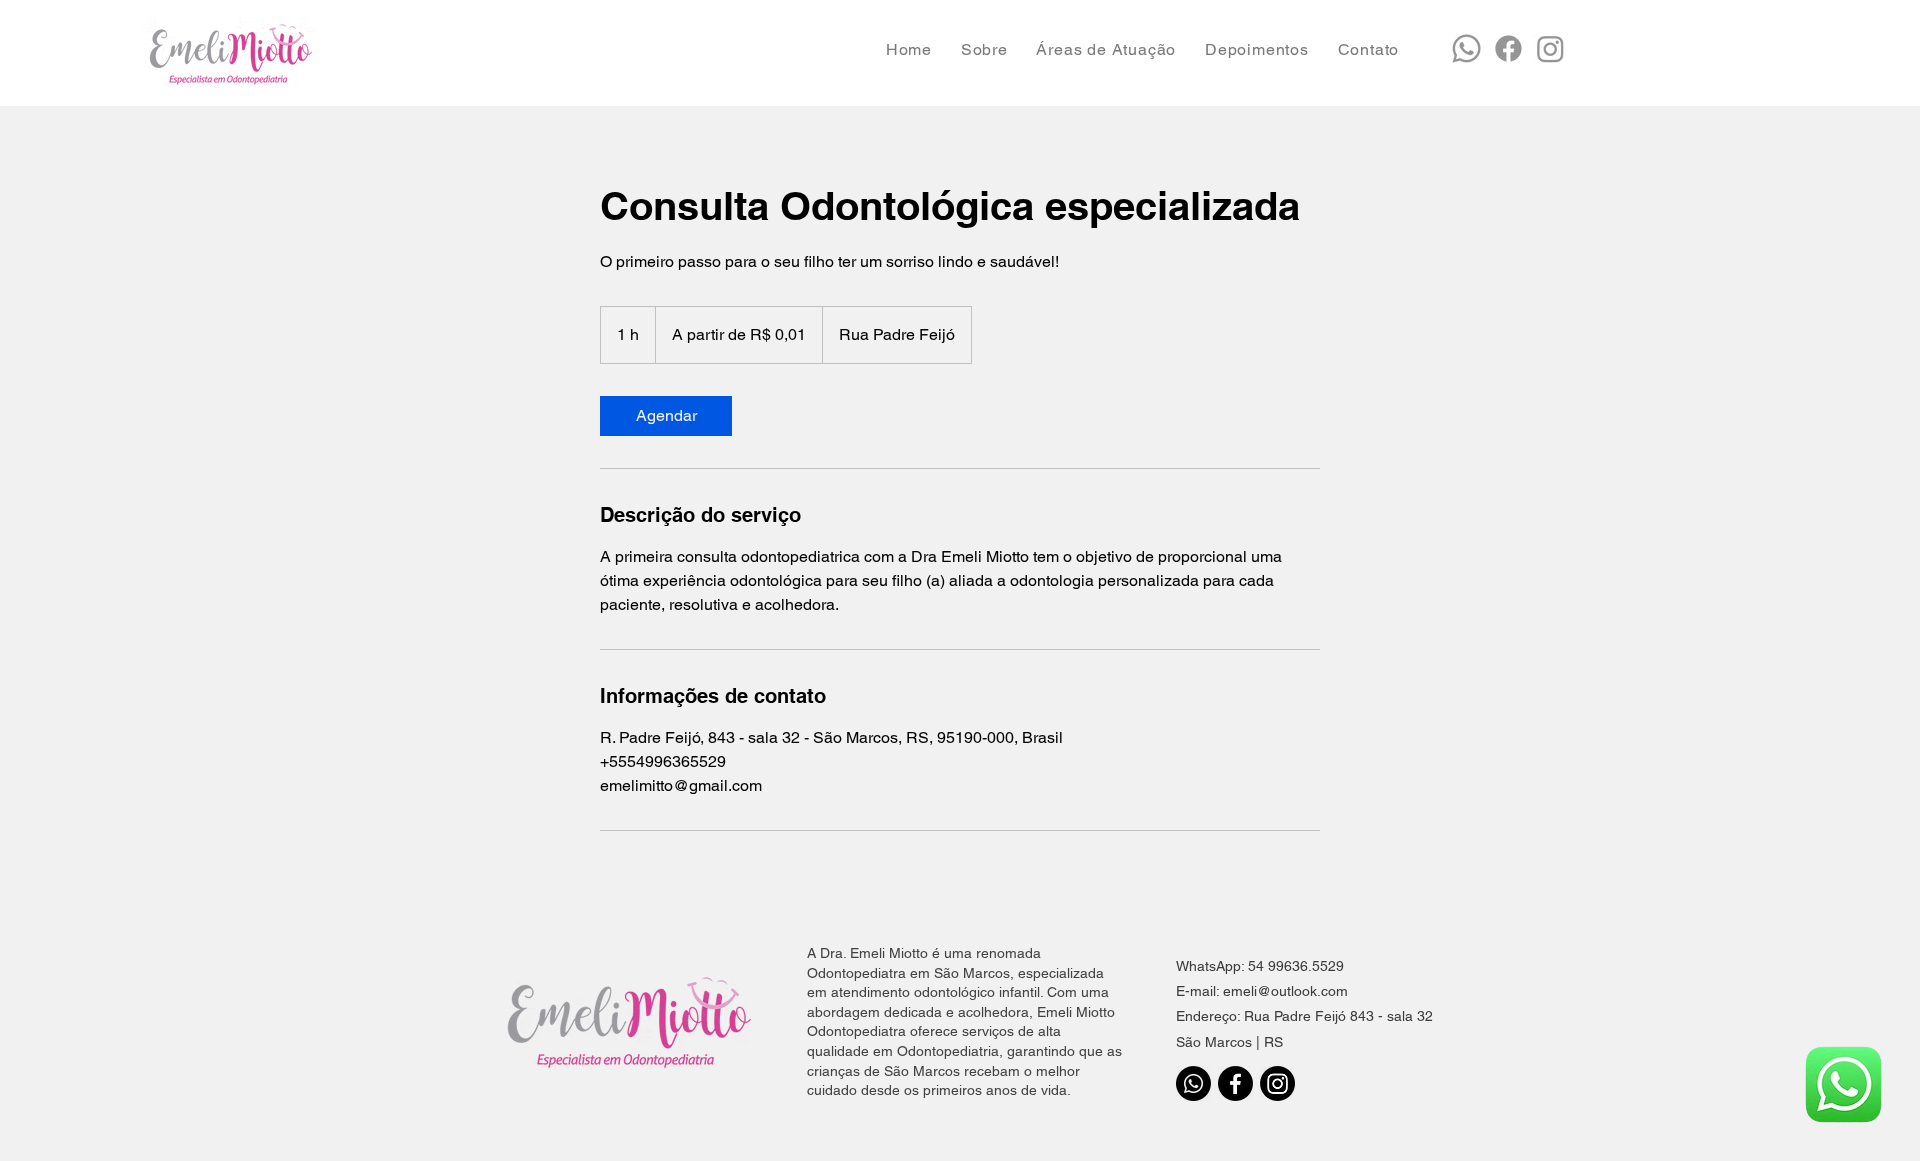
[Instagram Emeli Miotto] (1550, 48)
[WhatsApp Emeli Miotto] (1466, 48)
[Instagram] (1277, 1083)
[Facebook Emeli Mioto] (1508, 48)
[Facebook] (1235, 1083)
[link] (666, 416)
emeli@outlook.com (1285, 991)
